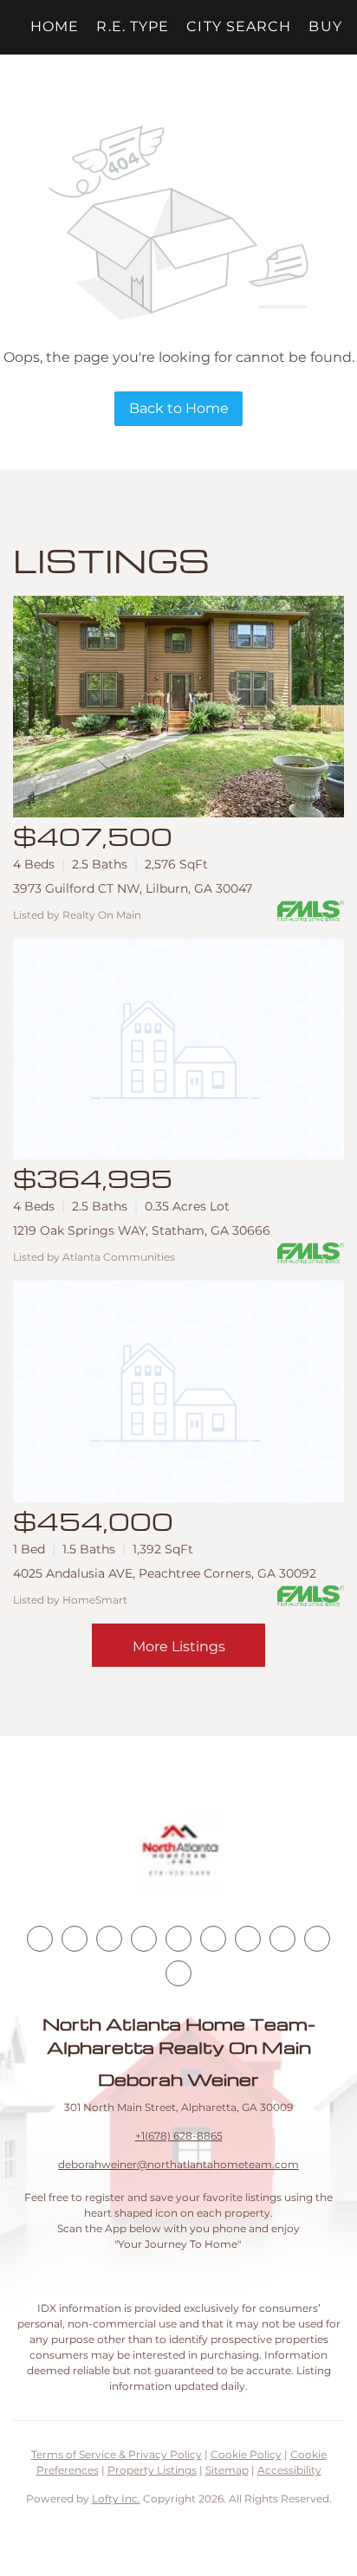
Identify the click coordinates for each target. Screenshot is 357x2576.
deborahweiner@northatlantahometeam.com (178, 2164)
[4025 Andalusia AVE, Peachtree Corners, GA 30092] (178, 1391)
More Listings (179, 1646)
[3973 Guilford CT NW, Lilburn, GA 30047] (178, 707)
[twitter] (109, 1939)
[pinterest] (317, 1939)
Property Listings (152, 2470)
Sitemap (227, 2470)
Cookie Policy (246, 2454)
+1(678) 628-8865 (179, 2136)
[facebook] (40, 1939)
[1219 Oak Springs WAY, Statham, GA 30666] (178, 1049)
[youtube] (213, 1939)
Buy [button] (325, 26)
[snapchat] (282, 1939)
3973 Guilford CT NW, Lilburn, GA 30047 (133, 888)
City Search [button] (239, 26)
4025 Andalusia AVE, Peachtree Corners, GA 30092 (165, 1573)
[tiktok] (248, 1939)
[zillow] (144, 1939)
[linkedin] (75, 1939)
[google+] (178, 1973)
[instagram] (178, 1939)
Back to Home (179, 408)
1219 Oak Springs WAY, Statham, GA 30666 (142, 1230)
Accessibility (289, 2470)
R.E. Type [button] (133, 26)
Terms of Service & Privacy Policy (117, 2454)
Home (55, 26)
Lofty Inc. (116, 2499)
